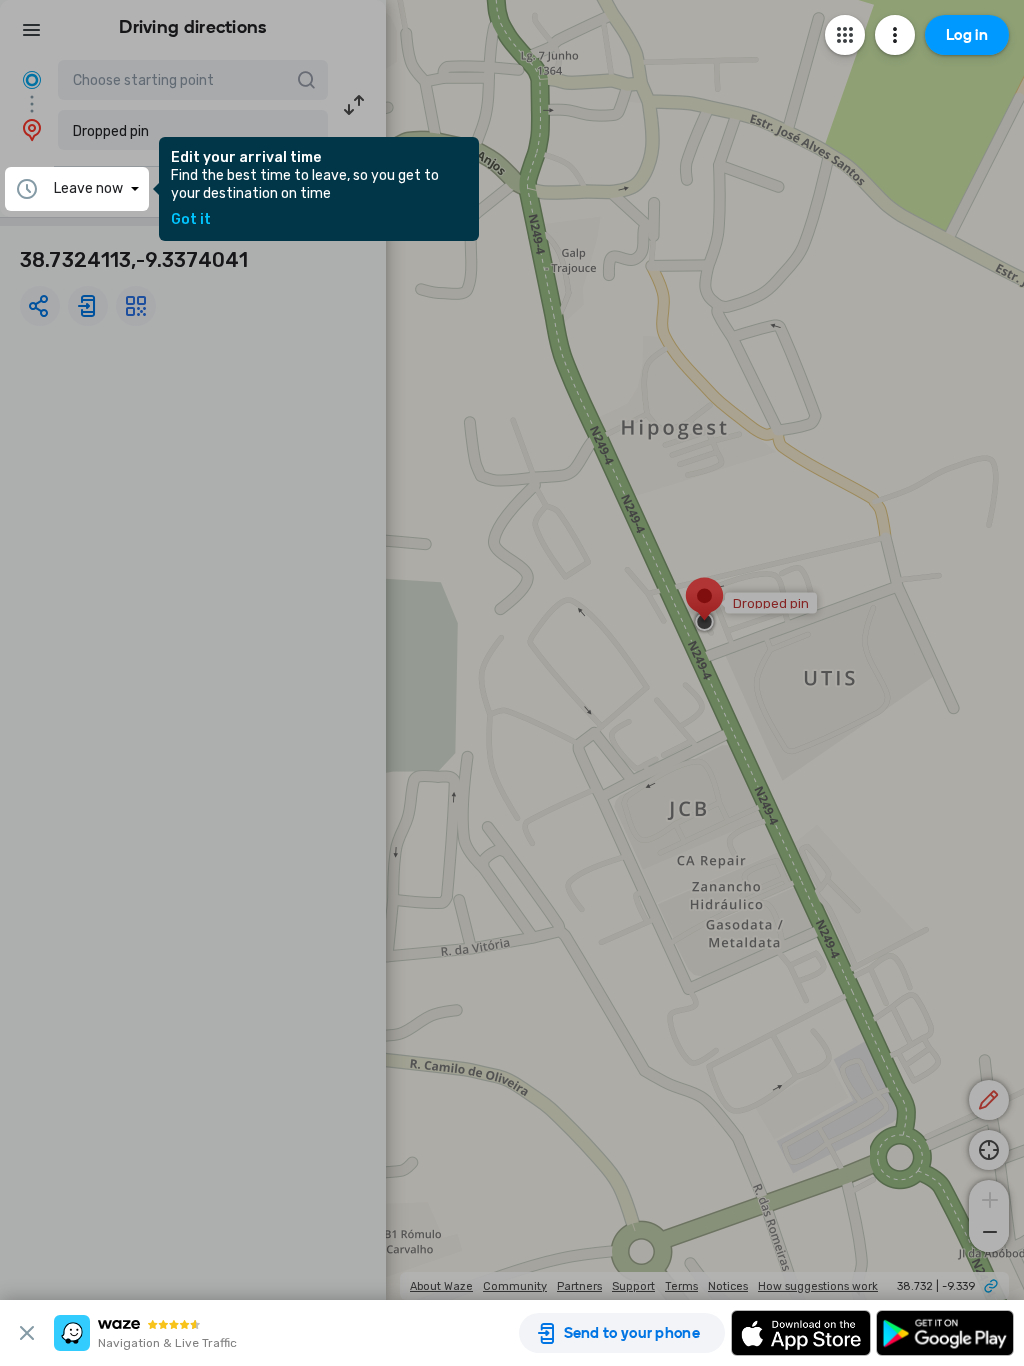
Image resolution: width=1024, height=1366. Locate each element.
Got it (191, 220)
